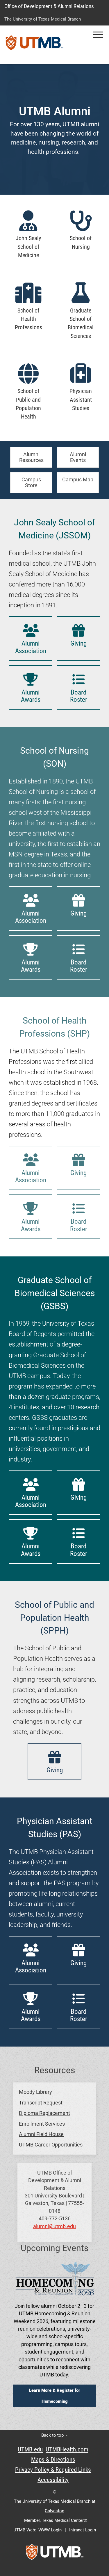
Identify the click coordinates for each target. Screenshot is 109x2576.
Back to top (53, 2435)
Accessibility (53, 2480)
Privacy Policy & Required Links (53, 2470)
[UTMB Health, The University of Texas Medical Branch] (55, 2554)
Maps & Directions (53, 2460)
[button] (98, 35)
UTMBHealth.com (67, 2449)
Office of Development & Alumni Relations (49, 6)
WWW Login (50, 2530)
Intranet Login (83, 2530)
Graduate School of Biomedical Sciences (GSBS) (55, 1293)
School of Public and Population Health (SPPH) (54, 1618)
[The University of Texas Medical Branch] (35, 45)
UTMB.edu (30, 2449)
